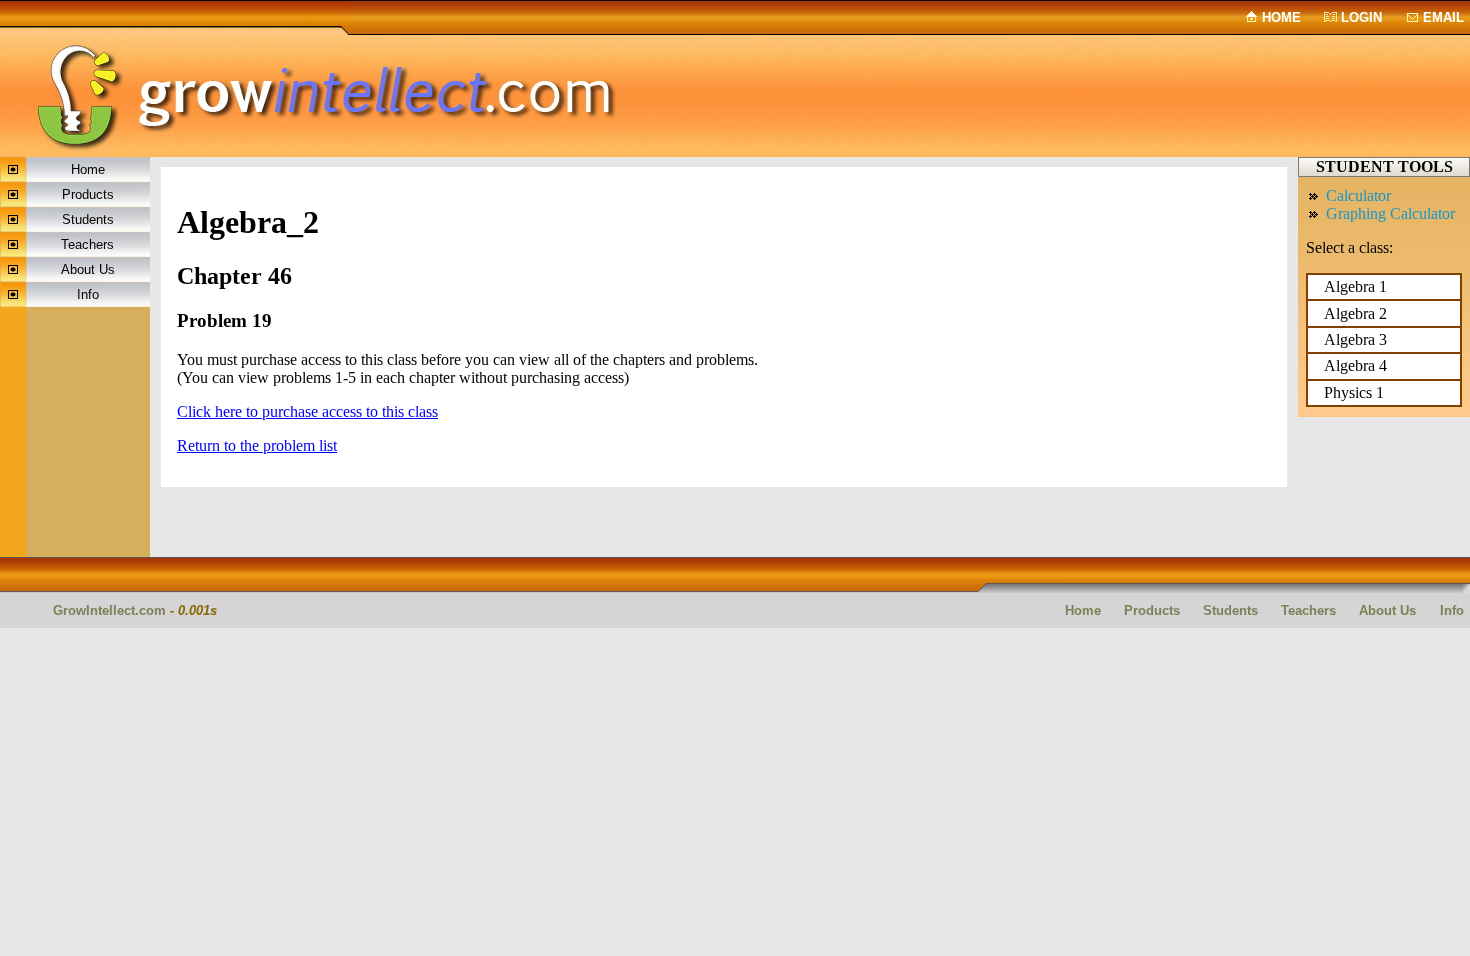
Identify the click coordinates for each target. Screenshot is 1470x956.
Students (88, 219)
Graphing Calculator (1390, 213)
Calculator (1358, 195)
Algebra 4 (1355, 365)
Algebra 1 (1355, 286)
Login (1361, 17)
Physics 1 (1354, 392)
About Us (88, 269)
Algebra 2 (1355, 313)
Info (88, 294)
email (1443, 17)
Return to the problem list (257, 445)
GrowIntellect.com (109, 610)
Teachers (87, 244)
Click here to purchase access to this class (307, 411)
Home (1281, 17)
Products (88, 194)
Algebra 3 (1355, 339)
